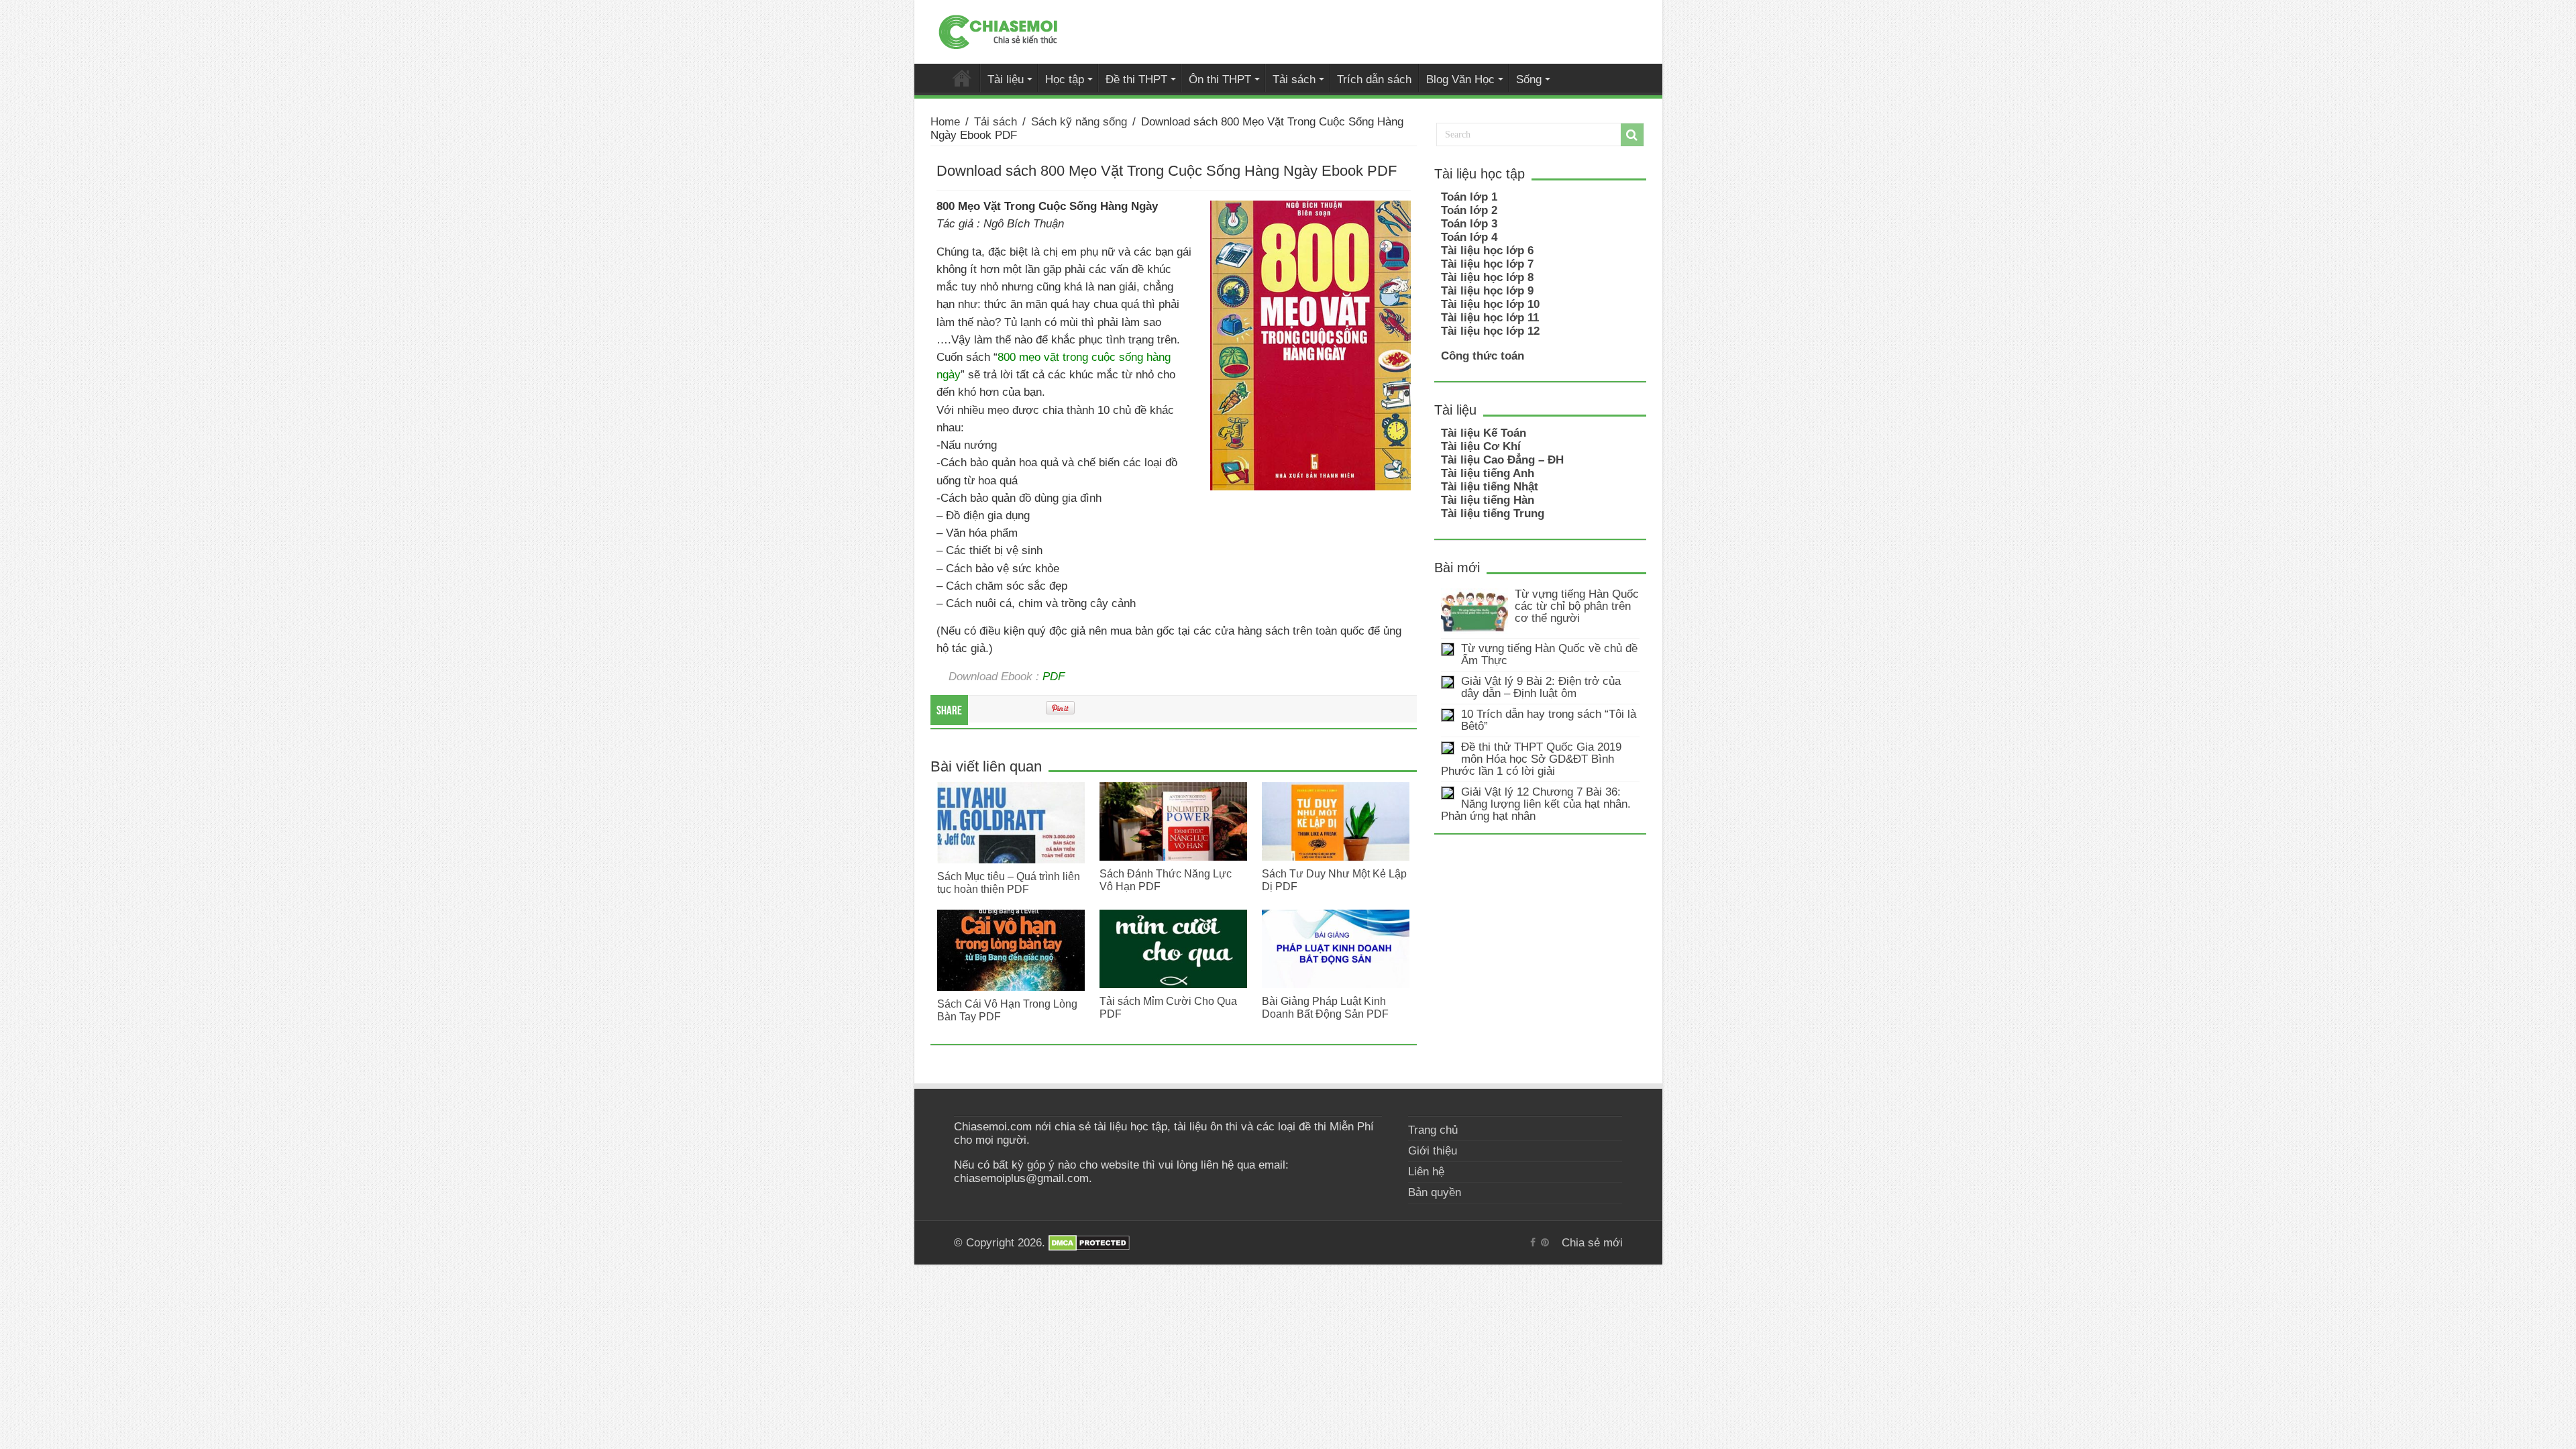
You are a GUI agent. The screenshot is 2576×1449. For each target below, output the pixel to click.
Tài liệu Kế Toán (1484, 433)
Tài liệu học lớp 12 (1490, 331)
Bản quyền (1435, 1192)
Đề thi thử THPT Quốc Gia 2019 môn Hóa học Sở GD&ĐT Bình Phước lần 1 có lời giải (1531, 759)
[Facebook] (1533, 1242)
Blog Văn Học (1460, 79)
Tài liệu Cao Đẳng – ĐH (1502, 460)
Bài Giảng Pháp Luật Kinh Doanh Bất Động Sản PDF (1325, 1007)
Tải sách (1294, 79)
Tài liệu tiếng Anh (1488, 473)
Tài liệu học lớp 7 (1487, 264)
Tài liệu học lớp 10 (1490, 304)
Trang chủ (1433, 1130)
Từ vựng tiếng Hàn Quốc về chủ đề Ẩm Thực (1549, 654)
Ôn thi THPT (1220, 79)
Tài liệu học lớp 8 (1487, 277)
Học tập (1065, 79)
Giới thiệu (1433, 1151)
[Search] (1632, 135)
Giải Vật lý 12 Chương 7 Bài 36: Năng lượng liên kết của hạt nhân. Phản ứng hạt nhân (1536, 804)
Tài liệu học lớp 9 (1487, 291)
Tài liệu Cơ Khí (1481, 446)
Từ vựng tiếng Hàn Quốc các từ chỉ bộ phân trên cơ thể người (1577, 606)
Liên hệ (1426, 1172)
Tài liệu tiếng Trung (1493, 514)
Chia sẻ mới (962, 78)
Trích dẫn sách (1374, 79)
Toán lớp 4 (1469, 237)
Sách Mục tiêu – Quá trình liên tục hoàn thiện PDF (1009, 882)
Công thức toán (1483, 356)
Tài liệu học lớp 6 (1487, 251)
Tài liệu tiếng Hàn (1488, 500)
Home (945, 122)
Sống (1529, 79)
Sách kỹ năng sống (1079, 122)
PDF (1054, 676)
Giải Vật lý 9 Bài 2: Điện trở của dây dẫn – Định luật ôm (1541, 687)
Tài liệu (1006, 79)
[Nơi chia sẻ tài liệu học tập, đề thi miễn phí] (998, 30)
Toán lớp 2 (1469, 210)
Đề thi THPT (1136, 79)
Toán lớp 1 (1469, 197)
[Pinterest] (1545, 1242)
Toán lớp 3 (1469, 224)
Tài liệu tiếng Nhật (1490, 487)
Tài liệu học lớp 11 (1490, 318)
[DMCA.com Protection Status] (1089, 1243)
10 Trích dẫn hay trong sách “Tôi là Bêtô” (1549, 720)
